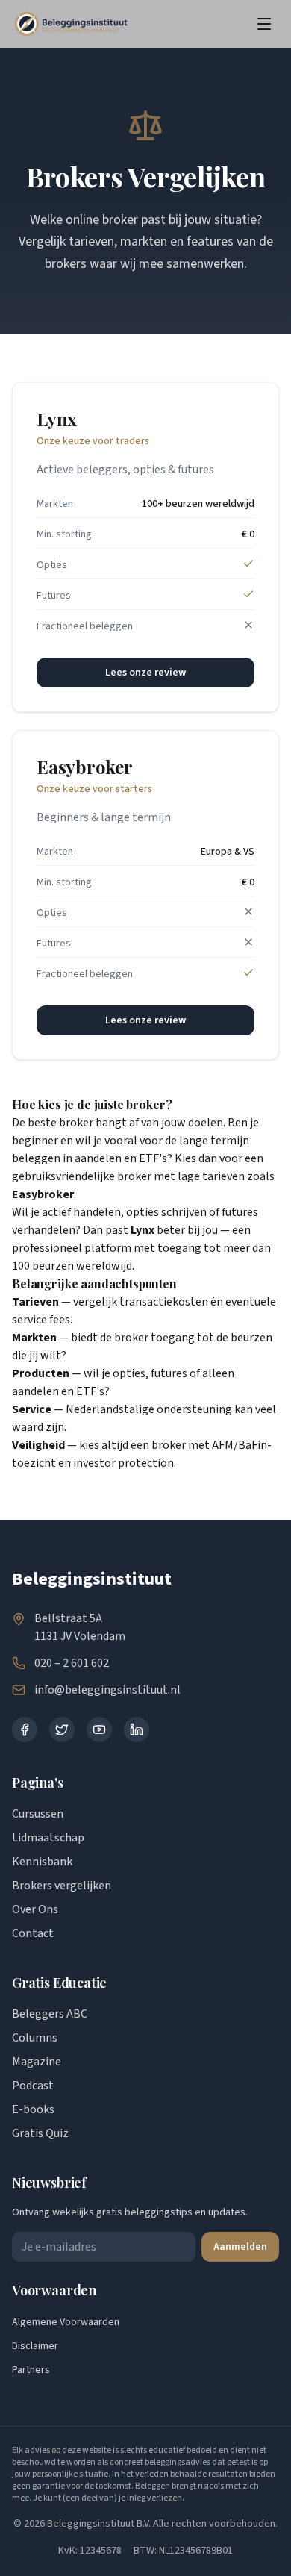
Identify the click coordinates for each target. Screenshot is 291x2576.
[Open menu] (264, 24)
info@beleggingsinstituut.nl (107, 1690)
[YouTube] (99, 1730)
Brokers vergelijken (62, 1886)
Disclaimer (35, 2346)
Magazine (37, 2062)
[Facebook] (25, 1730)
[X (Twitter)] (62, 1730)
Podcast (33, 2086)
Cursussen (38, 1814)
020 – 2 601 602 (72, 1663)
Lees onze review (145, 673)
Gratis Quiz (40, 2133)
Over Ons (35, 1909)
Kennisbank (42, 1862)
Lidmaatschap (48, 1838)
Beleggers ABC (50, 2014)
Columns (35, 2038)
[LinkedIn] (137, 1730)
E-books (33, 2109)
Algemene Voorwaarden (66, 2322)
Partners (31, 2370)
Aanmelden (240, 2247)
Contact (33, 1933)
